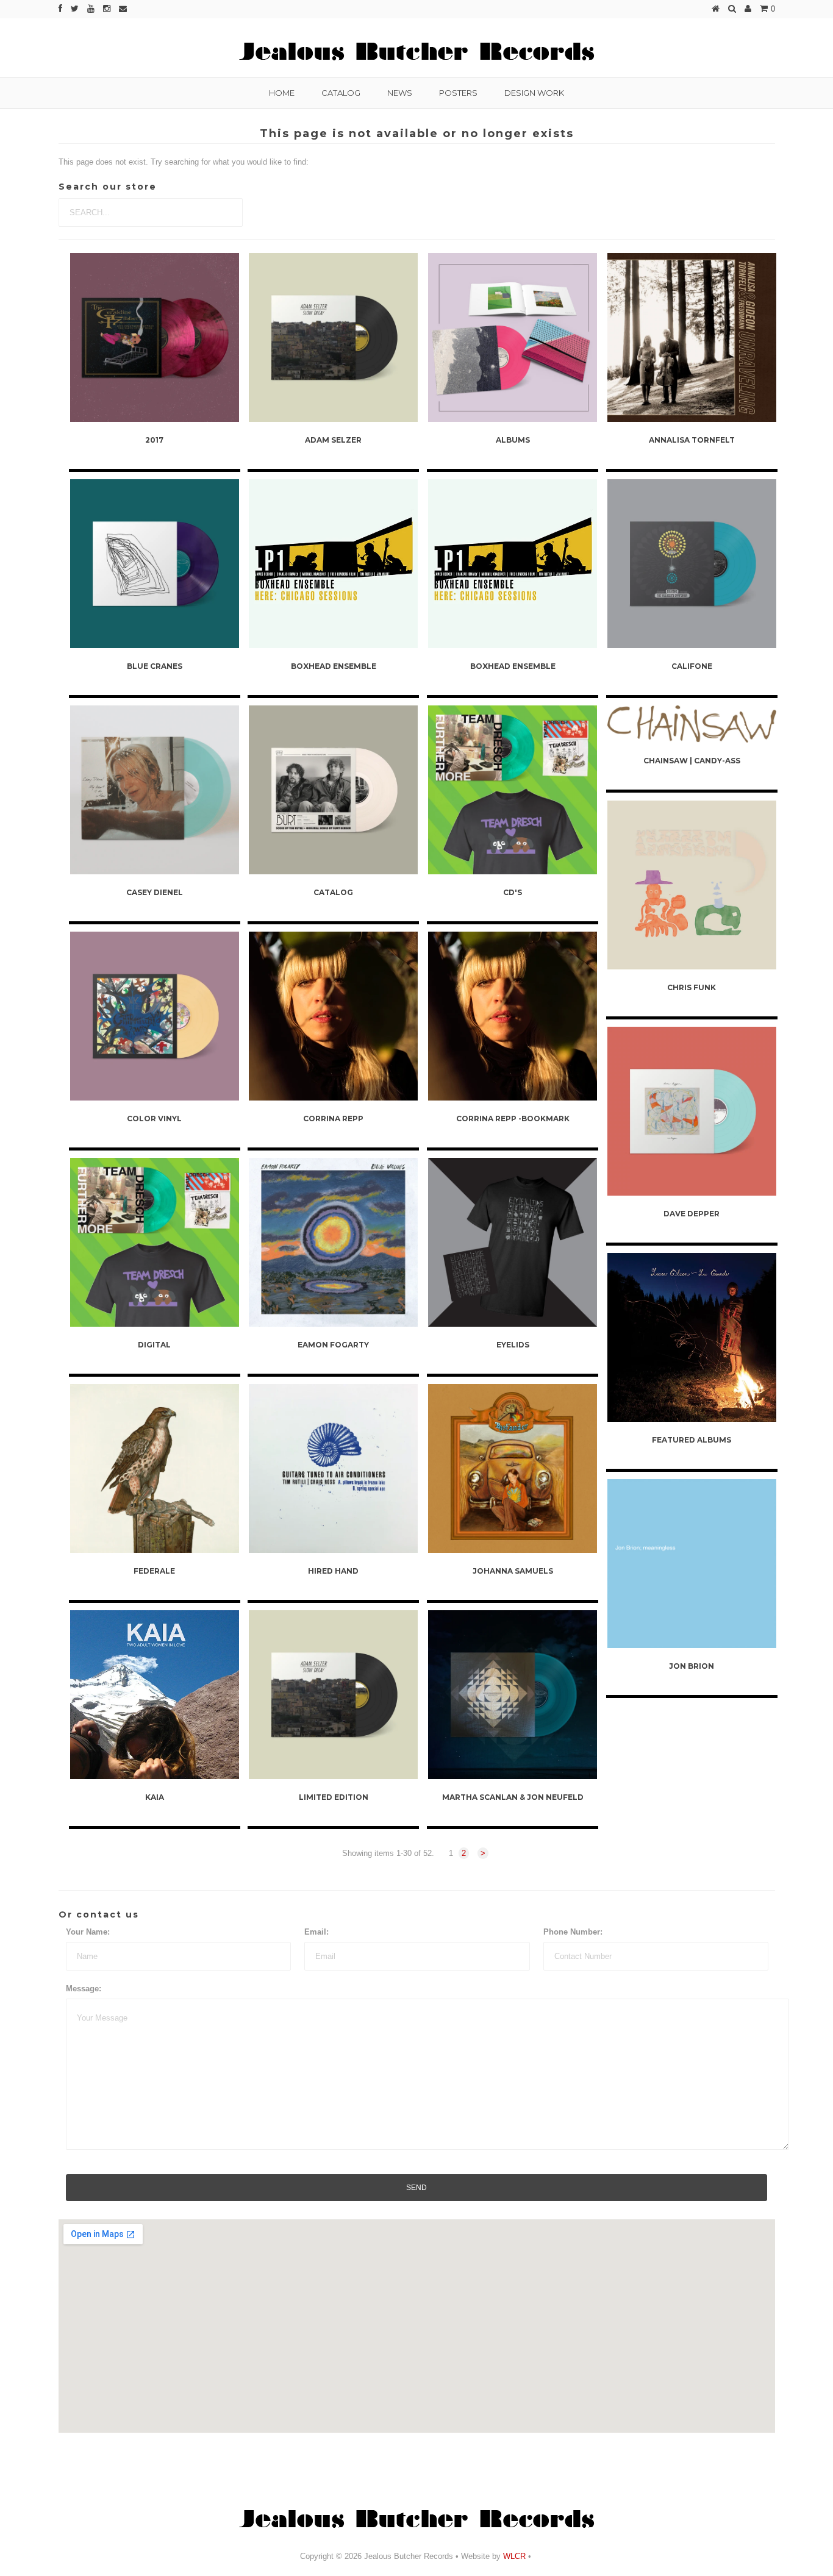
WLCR (513, 2556)
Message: (84, 1989)
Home (282, 93)
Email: (316, 1932)
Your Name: (88, 1932)
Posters (458, 93)
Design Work (534, 93)
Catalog (341, 93)
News (400, 93)
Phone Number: (573, 1932)
